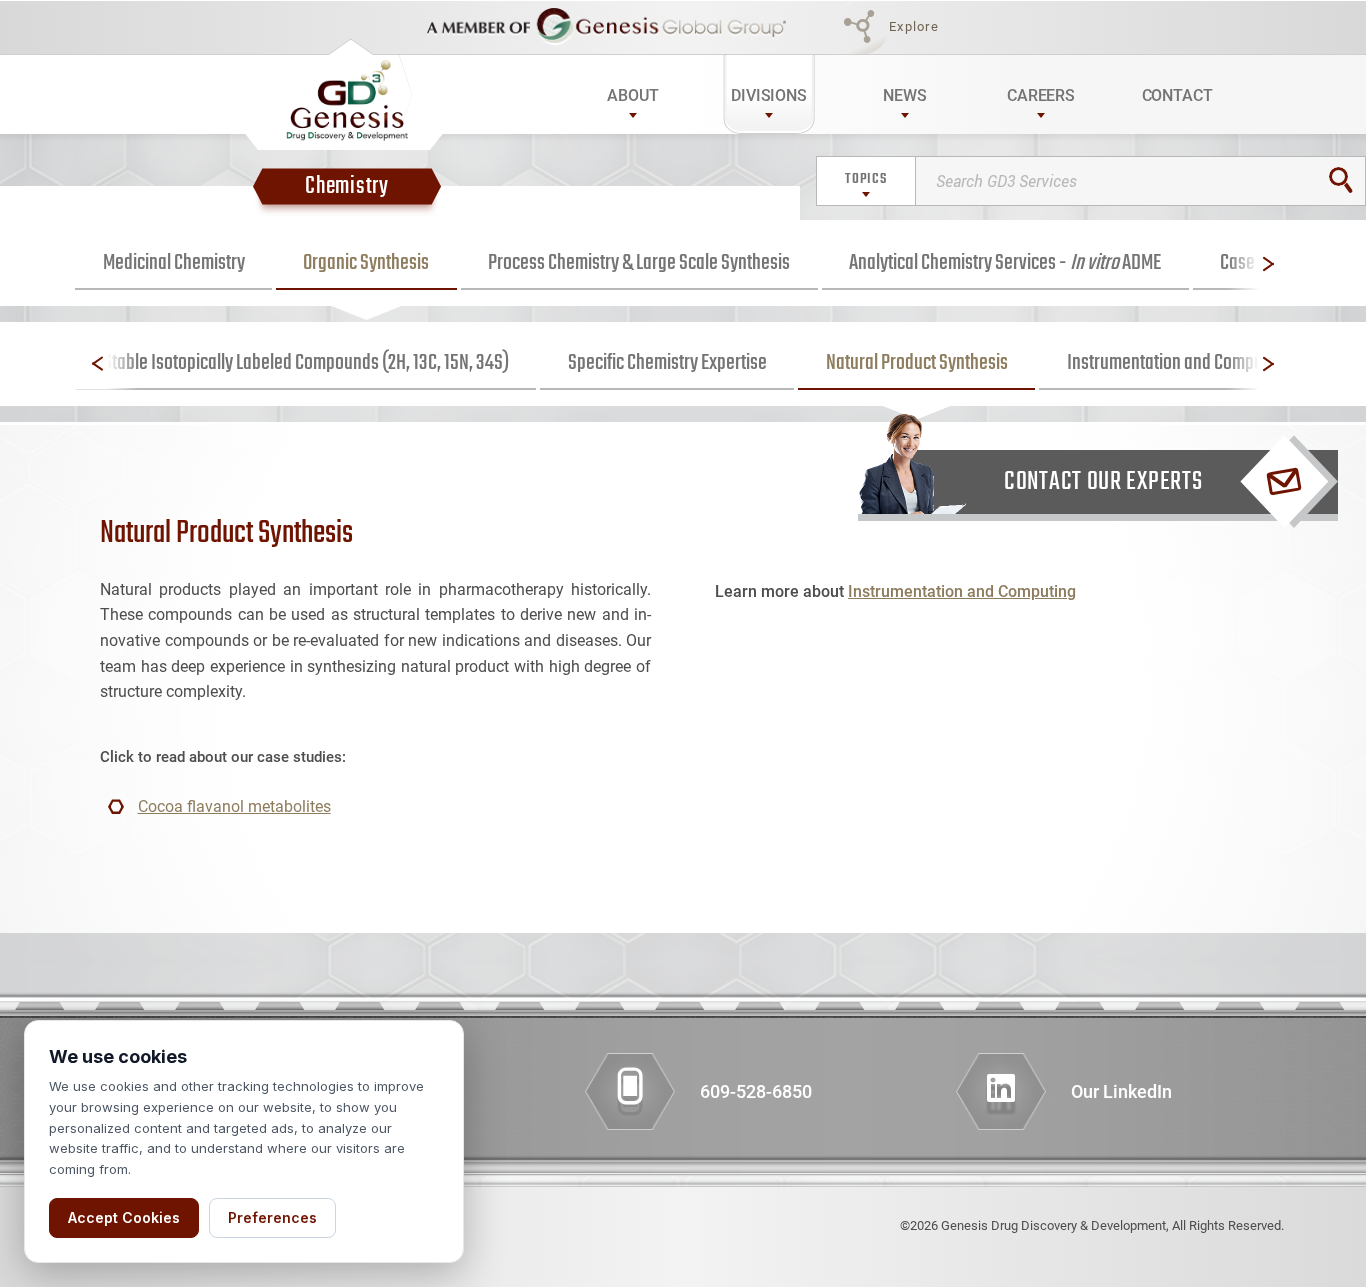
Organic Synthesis (366, 263)
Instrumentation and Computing (1178, 363)
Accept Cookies (124, 1217)
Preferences (272, 1217)
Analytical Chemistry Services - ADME (1005, 263)
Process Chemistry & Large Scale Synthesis (639, 263)
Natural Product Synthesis (917, 363)
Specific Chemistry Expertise (667, 363)
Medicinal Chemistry (174, 263)
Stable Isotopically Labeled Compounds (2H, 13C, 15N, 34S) (306, 363)
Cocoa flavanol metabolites (234, 806)
